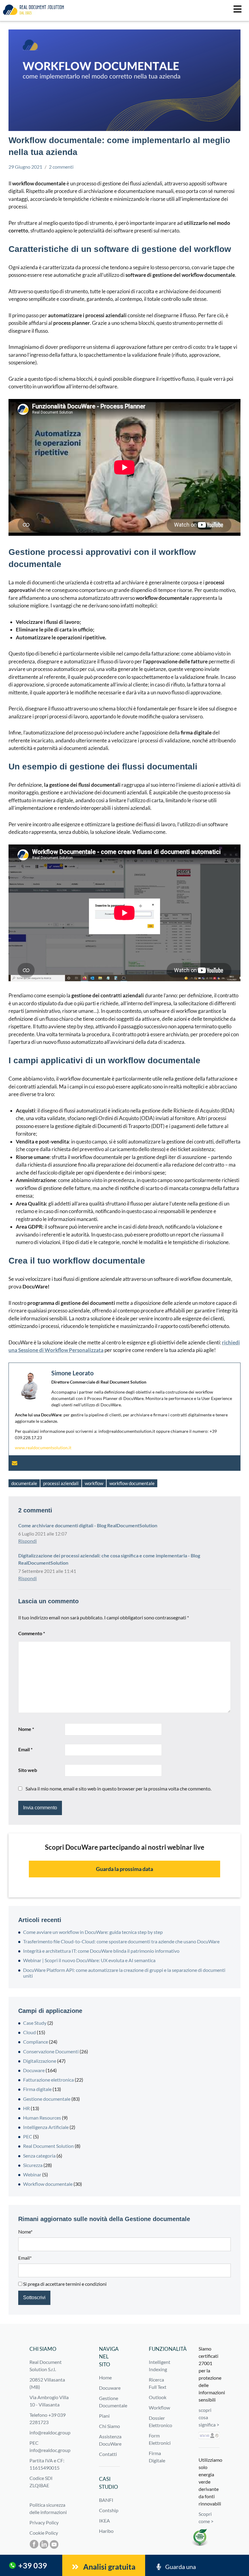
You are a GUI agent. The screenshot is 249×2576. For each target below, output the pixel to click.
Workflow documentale (48, 2184)
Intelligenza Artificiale (46, 2127)
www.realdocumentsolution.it (43, 1448)
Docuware (34, 2070)
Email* (25, 2258)
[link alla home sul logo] (33, 9)
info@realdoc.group (50, 2432)
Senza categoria (39, 2156)
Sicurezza (33, 2165)
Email (25, 1749)
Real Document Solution (48, 2146)
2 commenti (61, 167)
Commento (32, 1633)
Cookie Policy (44, 2533)
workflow (94, 1483)
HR (26, 2108)
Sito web (28, 1770)
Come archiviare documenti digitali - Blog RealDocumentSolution (88, 1525)
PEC (28, 2136)
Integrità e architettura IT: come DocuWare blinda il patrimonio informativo (101, 1951)
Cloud (29, 2032)
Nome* (25, 2232)
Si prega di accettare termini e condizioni (64, 2284)
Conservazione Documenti (51, 2051)
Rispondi (27, 1541)
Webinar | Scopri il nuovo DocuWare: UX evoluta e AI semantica (89, 1960)
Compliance (36, 2042)
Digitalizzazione (40, 2061)
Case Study (35, 2023)
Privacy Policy (44, 2522)
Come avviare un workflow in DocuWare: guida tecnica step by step (93, 1932)
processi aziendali (61, 1483)
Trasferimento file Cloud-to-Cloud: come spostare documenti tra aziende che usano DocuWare (121, 1941)
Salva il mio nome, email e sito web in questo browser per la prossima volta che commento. (118, 1788)
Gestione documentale (47, 2099)
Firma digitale (37, 2089)
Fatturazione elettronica (48, 2080)
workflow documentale (132, 1483)
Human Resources (42, 2118)
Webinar (32, 2174)
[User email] (15, 1463)
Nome (26, 1729)
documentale (24, 1483)
